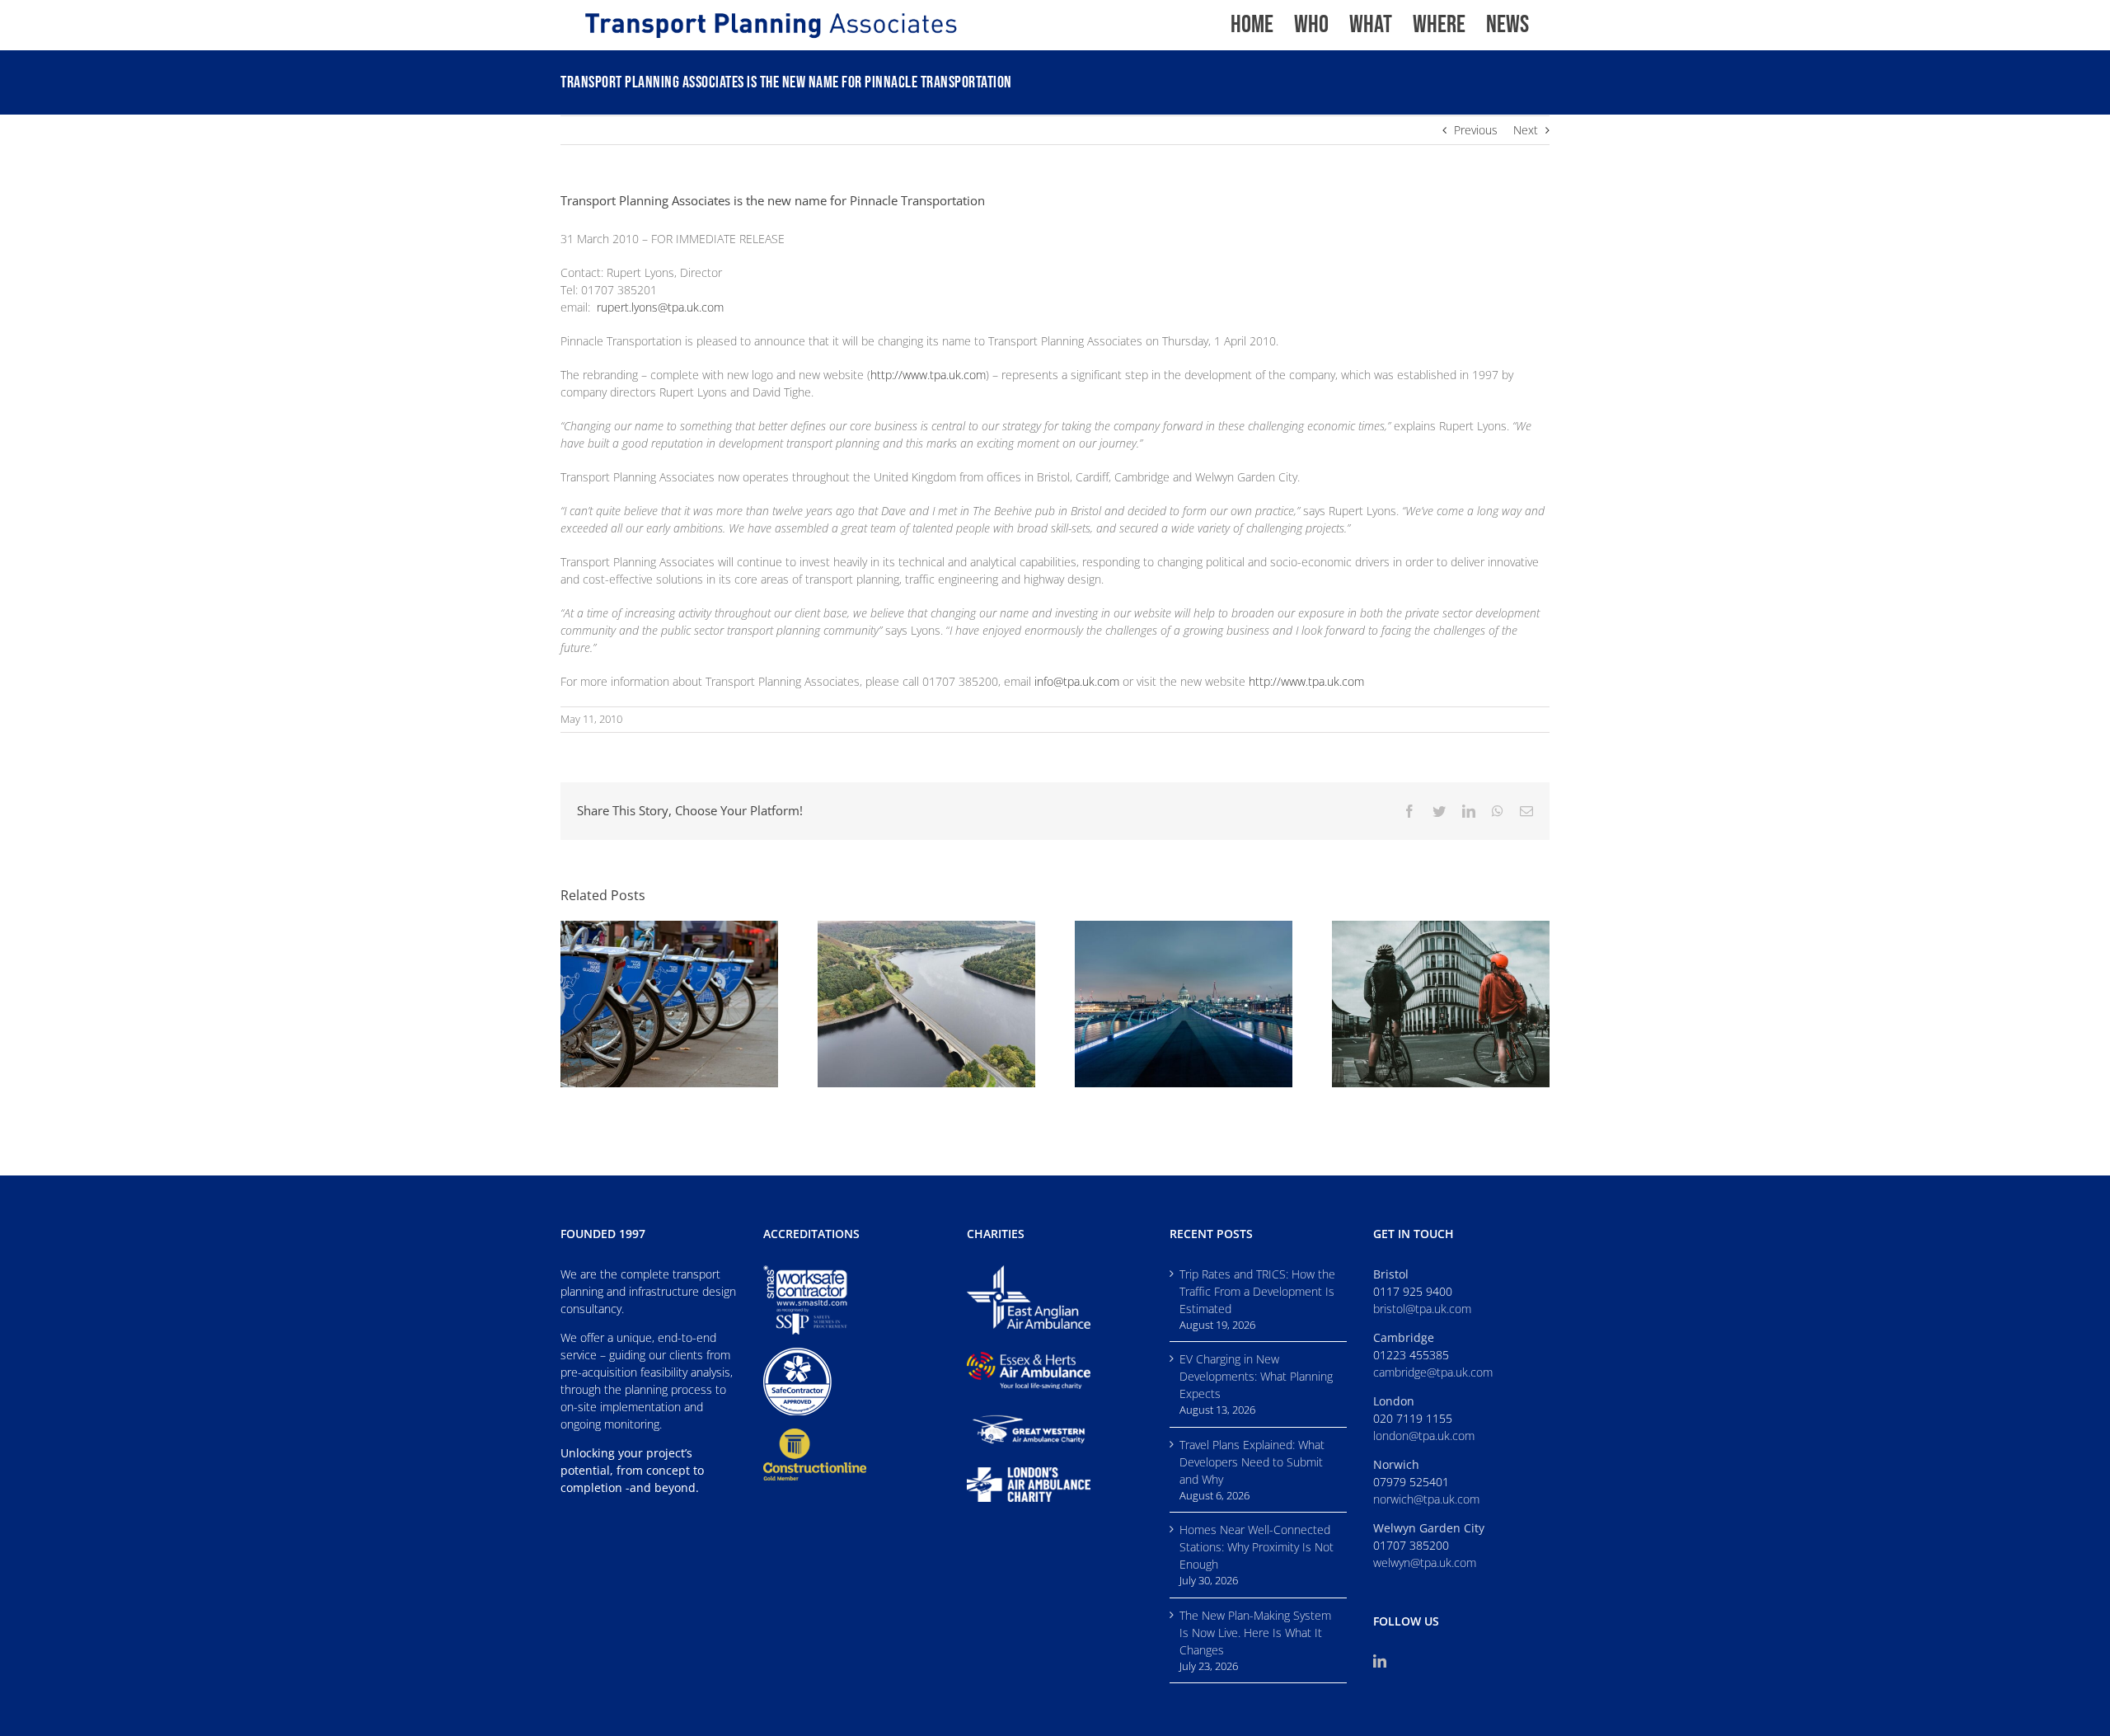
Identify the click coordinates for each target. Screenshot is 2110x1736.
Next (1526, 130)
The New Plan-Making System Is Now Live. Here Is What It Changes (1255, 1633)
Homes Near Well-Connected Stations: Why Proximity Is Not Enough (1257, 1547)
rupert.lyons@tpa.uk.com (660, 307)
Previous (1476, 130)
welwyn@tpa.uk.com (1425, 1562)
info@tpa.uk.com (1077, 681)
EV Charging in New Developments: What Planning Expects (1256, 1376)
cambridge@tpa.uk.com (1433, 1372)
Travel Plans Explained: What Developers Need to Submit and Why (1252, 1462)
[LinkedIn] (1380, 1661)
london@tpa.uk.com (1424, 1436)
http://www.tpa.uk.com (928, 375)
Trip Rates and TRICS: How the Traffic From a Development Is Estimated (1257, 1291)
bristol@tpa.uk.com (1422, 1309)
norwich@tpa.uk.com (1426, 1499)
